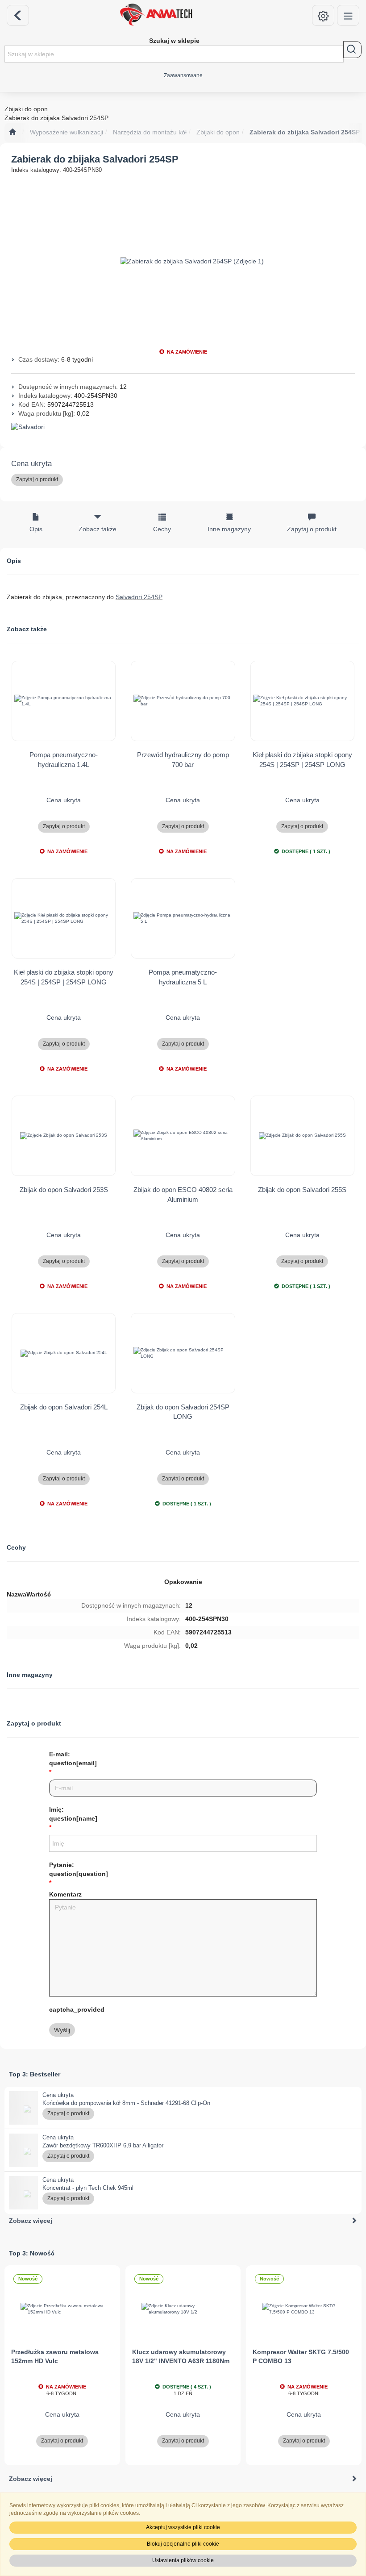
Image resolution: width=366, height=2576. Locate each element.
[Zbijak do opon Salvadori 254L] (64, 1353)
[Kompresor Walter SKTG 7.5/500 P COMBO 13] (304, 2309)
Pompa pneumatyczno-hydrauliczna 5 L (183, 977)
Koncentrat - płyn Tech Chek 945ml (88, 2188)
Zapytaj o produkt (37, 479)
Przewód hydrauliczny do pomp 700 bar (183, 759)
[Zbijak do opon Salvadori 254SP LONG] (183, 1353)
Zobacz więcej (31, 2221)
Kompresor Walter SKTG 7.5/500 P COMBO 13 (301, 2356)
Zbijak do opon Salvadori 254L (64, 1407)
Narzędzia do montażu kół (150, 132)
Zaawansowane (183, 75)
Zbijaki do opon (218, 132)
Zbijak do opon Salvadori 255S (302, 1190)
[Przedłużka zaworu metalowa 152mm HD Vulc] (62, 2309)
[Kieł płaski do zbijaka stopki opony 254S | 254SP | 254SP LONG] (302, 701)
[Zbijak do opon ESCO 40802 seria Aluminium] (183, 1136)
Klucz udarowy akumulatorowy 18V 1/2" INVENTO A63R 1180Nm (181, 2356)
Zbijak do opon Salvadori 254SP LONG (183, 1412)
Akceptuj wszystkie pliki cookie (183, 2527)
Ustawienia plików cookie (183, 2560)
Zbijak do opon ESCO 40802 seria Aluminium (183, 1194)
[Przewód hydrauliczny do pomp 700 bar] (183, 701)
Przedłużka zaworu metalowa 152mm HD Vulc (55, 2356)
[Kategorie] (348, 15)
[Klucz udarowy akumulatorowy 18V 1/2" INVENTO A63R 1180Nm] (183, 2309)
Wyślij (62, 2030)
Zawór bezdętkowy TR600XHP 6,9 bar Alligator (103, 2145)
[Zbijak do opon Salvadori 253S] (64, 1136)
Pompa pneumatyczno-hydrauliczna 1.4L (64, 759)
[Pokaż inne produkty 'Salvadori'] (183, 427)
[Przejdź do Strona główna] (12, 133)
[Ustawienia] (323, 15)
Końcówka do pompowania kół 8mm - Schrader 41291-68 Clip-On (126, 2103)
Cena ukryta (31, 464)
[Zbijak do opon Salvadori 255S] (302, 1136)
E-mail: (73, 1759)
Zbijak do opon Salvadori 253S (64, 1190)
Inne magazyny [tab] (229, 529)
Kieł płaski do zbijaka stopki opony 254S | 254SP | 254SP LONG (302, 759)
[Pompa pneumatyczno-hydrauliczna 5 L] (183, 918)
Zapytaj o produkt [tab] (312, 529)
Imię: (73, 1814)
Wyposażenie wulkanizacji (67, 132)
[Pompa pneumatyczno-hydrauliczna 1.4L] (64, 701)
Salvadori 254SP (139, 597)
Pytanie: (79, 1869)
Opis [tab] (36, 529)
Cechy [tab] (162, 529)
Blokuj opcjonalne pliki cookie (183, 2544)
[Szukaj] (352, 50)
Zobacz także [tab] (98, 529)
